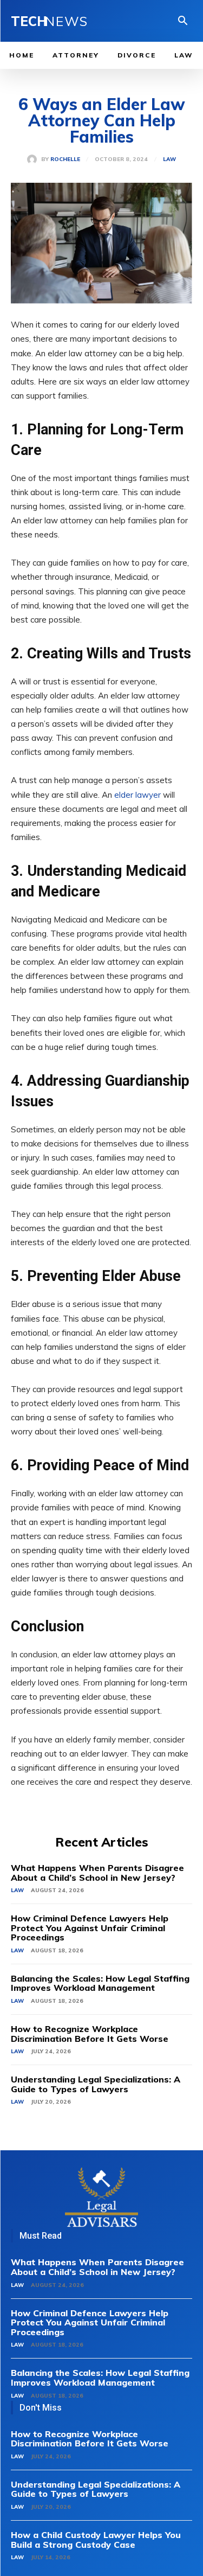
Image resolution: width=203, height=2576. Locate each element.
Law (169, 159)
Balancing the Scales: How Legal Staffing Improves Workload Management (100, 1983)
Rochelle (65, 159)
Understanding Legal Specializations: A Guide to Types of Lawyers (96, 2084)
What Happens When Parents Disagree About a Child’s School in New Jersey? (97, 1873)
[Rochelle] (34, 159)
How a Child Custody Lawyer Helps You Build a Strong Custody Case (96, 2540)
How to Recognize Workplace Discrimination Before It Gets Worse (90, 2034)
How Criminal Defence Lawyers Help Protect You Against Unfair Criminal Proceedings (90, 1928)
